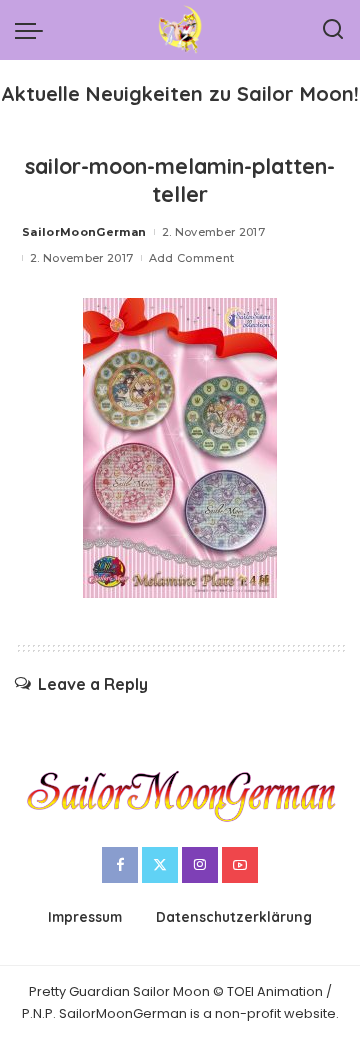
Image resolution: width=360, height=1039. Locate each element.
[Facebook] (120, 865)
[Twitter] (160, 865)
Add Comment (192, 258)
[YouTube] (240, 865)
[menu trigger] (34, 30)
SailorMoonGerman (84, 232)
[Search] (333, 30)
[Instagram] (200, 865)
